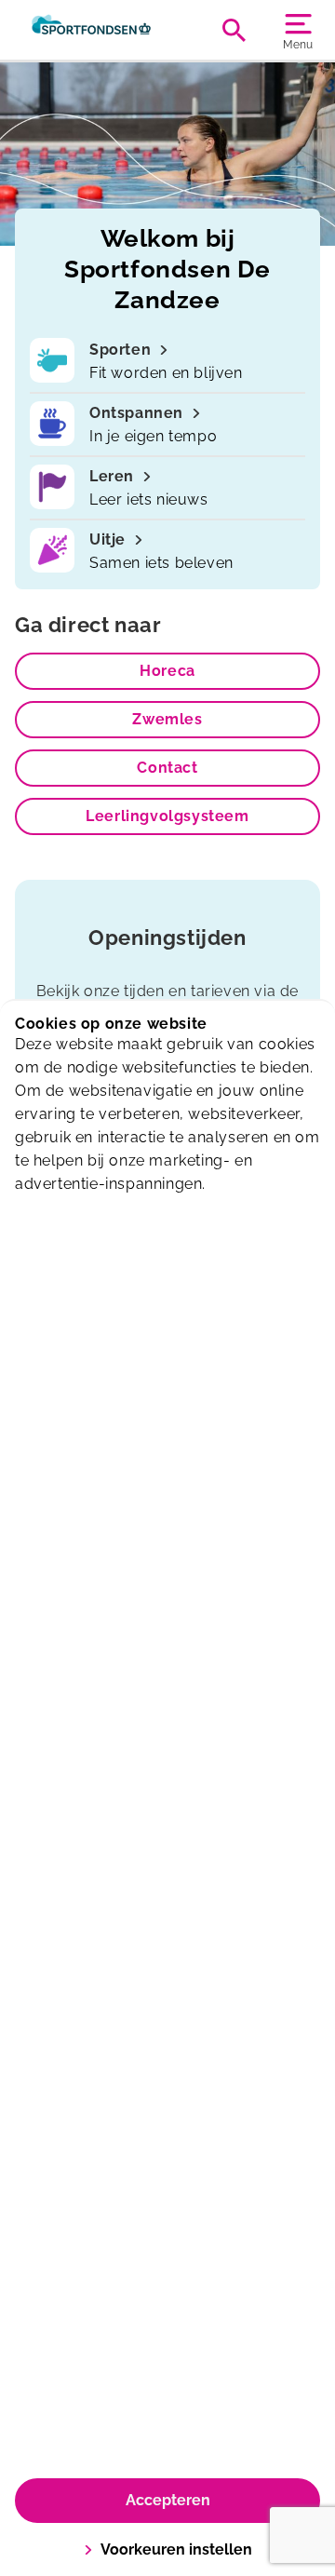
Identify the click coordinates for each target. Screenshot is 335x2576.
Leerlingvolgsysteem (167, 816)
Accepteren (168, 2500)
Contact (167, 768)
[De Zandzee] (91, 30)
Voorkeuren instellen (176, 2549)
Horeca (167, 671)
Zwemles (167, 719)
